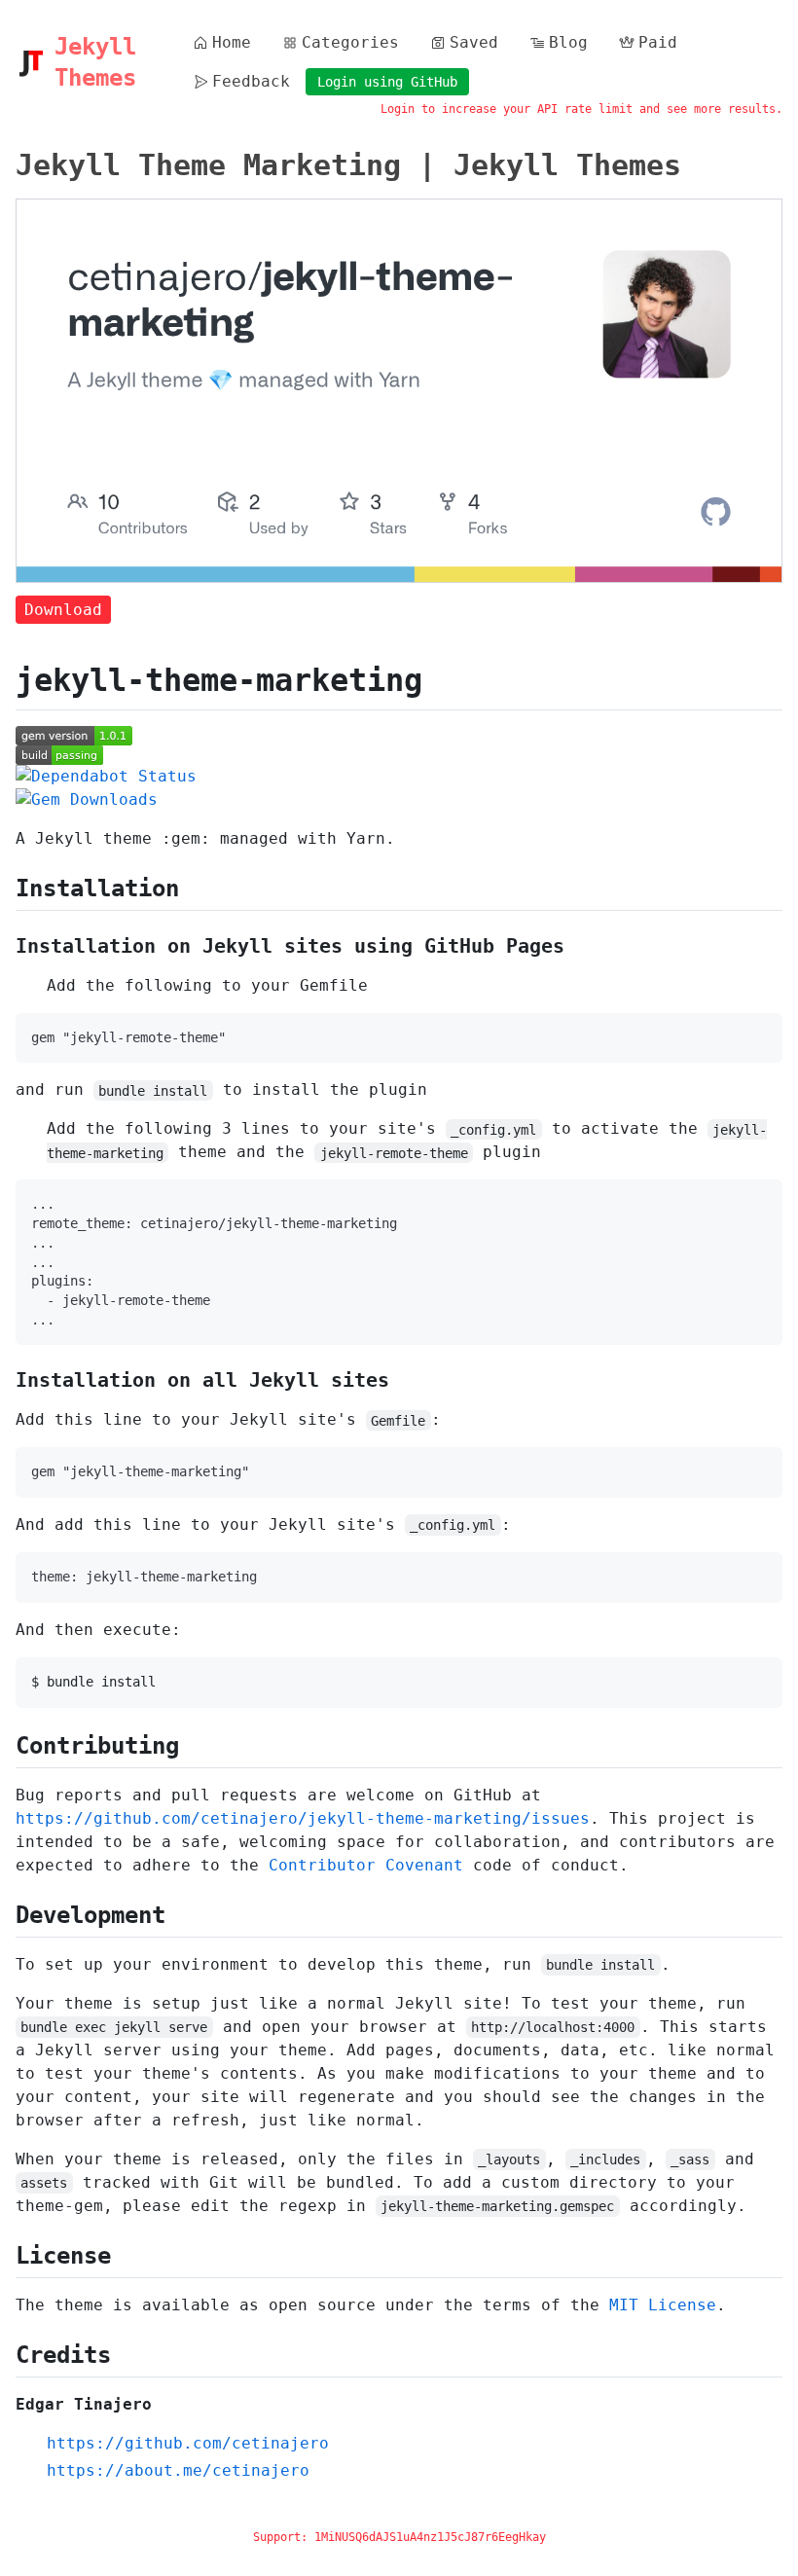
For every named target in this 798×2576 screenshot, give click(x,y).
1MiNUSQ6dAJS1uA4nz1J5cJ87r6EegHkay (430, 2537)
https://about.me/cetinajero (178, 2470)
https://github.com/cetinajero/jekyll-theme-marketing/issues (303, 1818)
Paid (658, 42)
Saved (474, 42)
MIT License (663, 2305)
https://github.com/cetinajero (188, 2443)
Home (232, 42)
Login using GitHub (387, 82)
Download (63, 610)
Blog (568, 42)
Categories (350, 42)
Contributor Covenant (366, 1865)
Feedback (251, 81)
